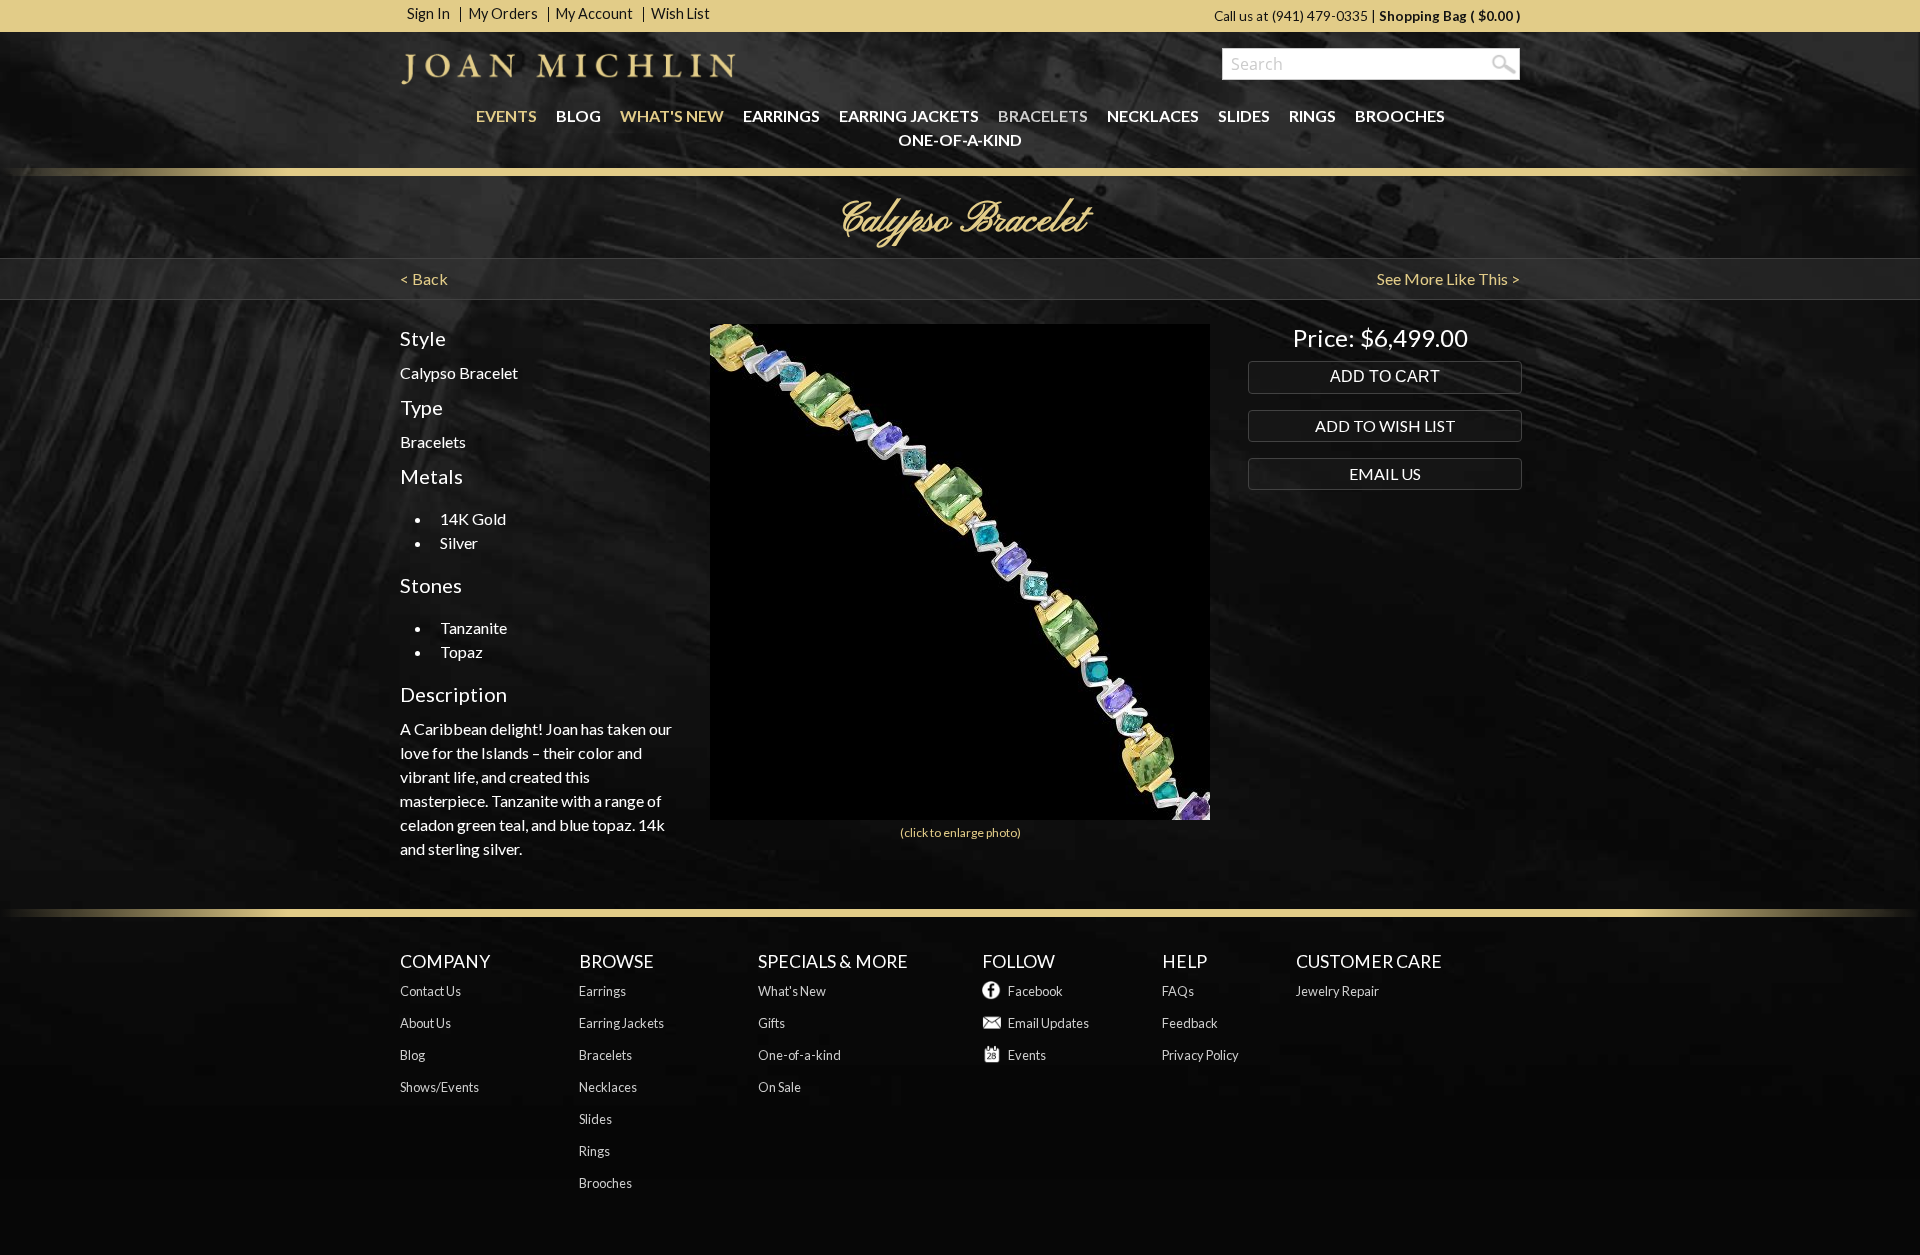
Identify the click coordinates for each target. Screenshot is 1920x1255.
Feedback (1190, 1023)
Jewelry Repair (1337, 991)
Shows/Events (439, 1087)
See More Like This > (1448, 278)
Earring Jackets (909, 115)
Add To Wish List (1385, 425)
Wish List (680, 14)
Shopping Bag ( (1428, 16)
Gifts (771, 1023)
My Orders (503, 14)
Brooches (1400, 115)
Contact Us (430, 991)
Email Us (1385, 473)
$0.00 (1495, 16)
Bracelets (1043, 115)
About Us (425, 1023)
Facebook (1035, 991)
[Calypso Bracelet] (959, 813)
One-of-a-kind (960, 139)
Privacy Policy (1200, 1055)
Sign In (428, 14)
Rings (1312, 115)
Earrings (781, 115)
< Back (424, 278)
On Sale (779, 1087)
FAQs (1178, 991)
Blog (578, 115)
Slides (1244, 115)
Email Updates (1048, 1023)
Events (506, 115)
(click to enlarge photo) (960, 832)
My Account (594, 14)
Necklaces (1153, 115)
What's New (672, 115)
